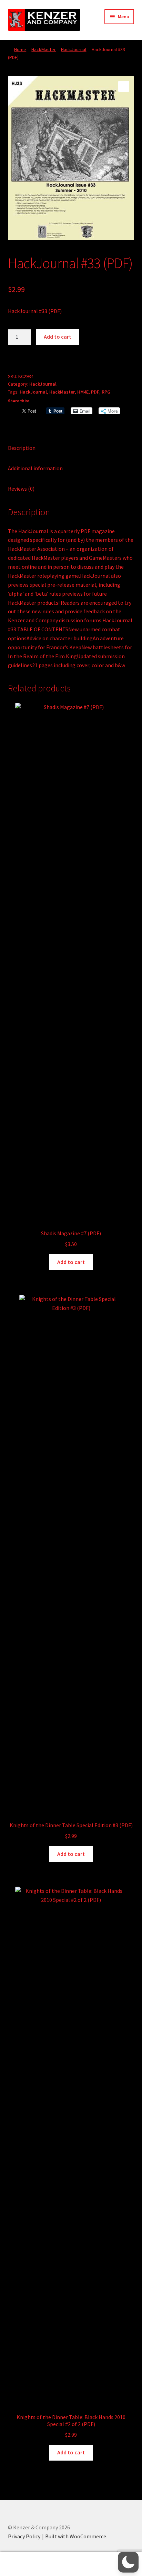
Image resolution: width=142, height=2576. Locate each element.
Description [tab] (22, 448)
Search (71, 2564)
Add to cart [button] (71, 1262)
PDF (95, 392)
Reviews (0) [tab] (21, 489)
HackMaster (44, 49)
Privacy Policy (24, 2536)
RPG (106, 392)
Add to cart (58, 337)
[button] (124, 86)
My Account (24, 2564)
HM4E (83, 392)
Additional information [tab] (35, 468)
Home (20, 49)
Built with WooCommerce (76, 2536)
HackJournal (74, 49)
